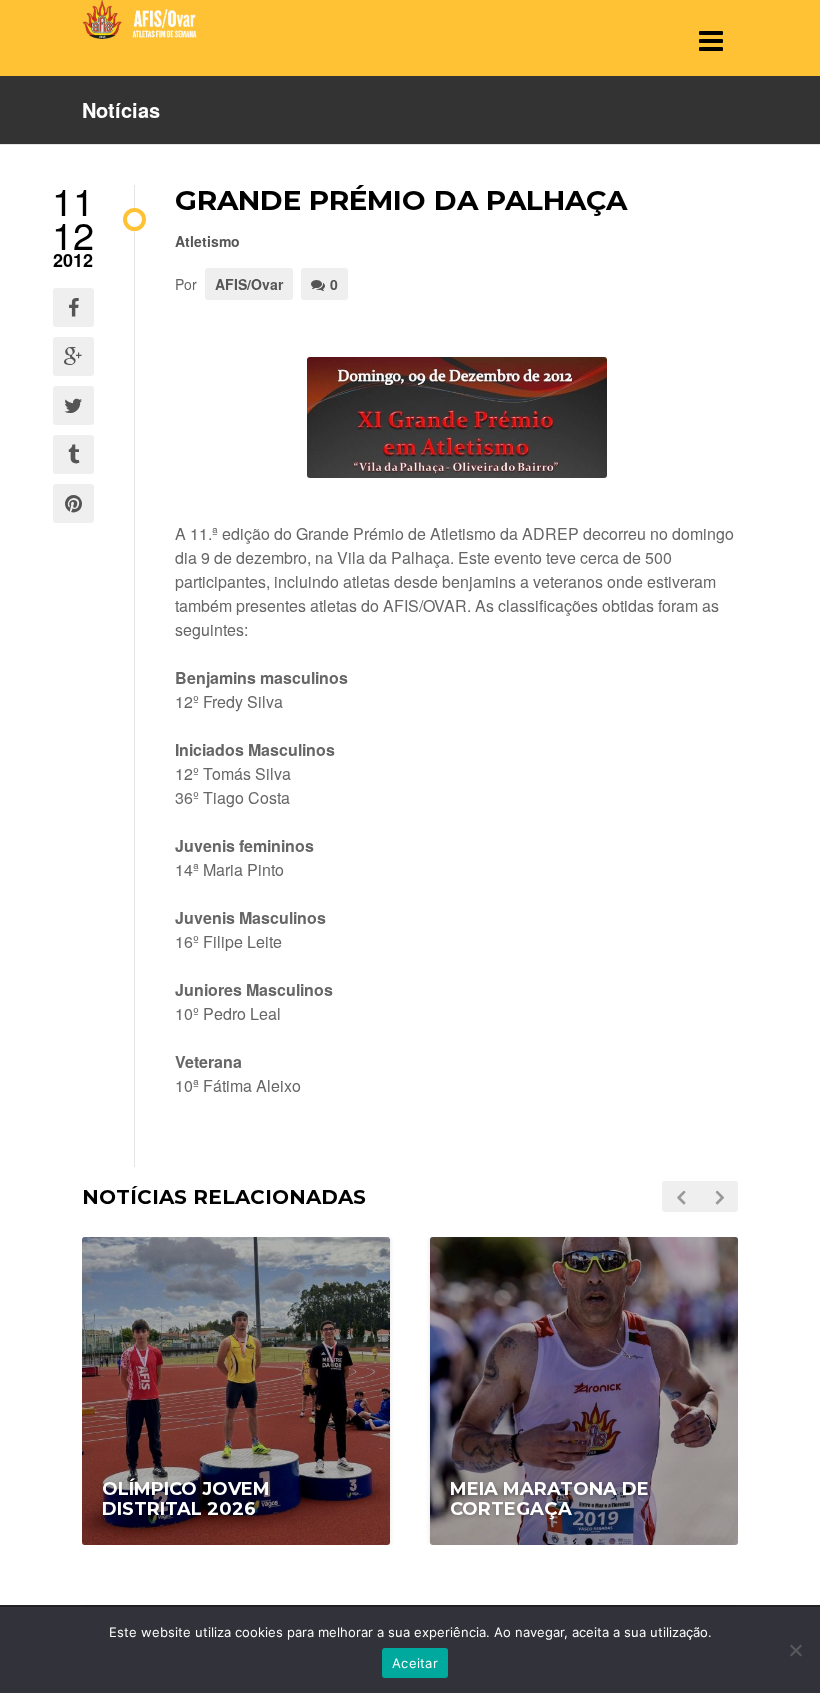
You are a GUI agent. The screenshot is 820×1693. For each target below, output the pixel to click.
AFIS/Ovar (249, 284)
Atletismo (207, 241)
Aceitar (415, 1663)
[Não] (795, 1650)
